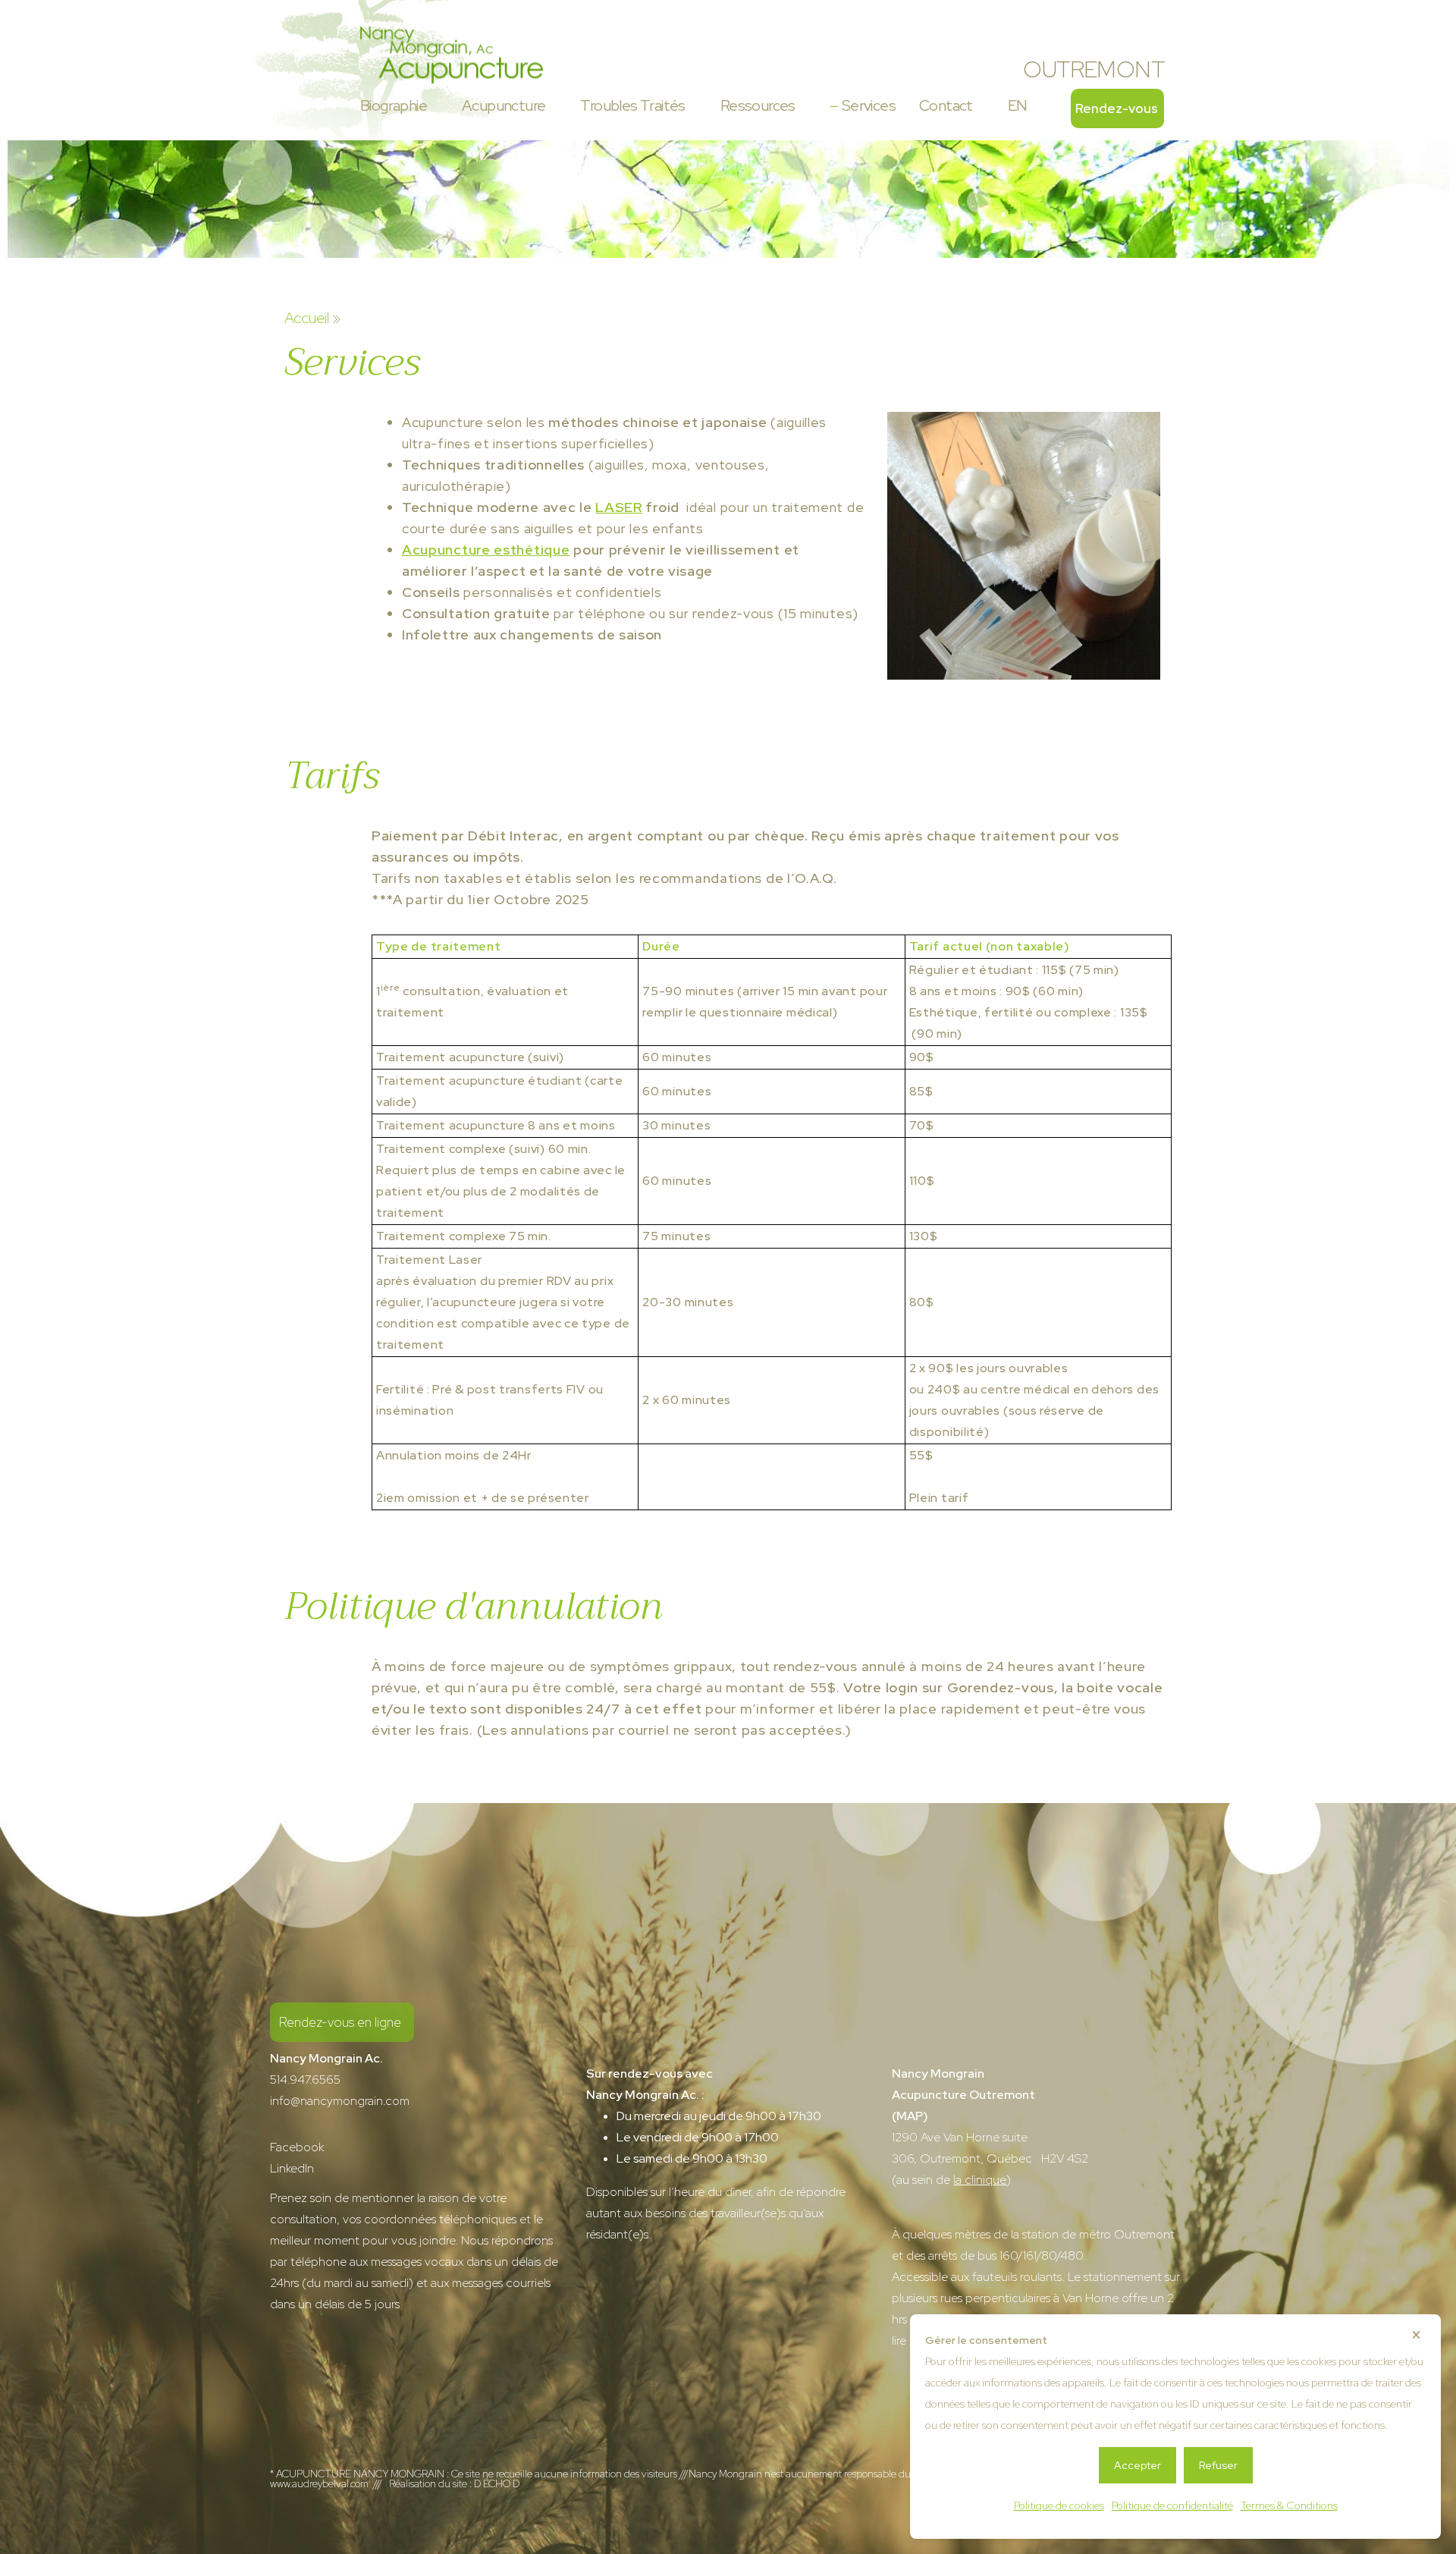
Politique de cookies (1059, 2505)
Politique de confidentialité (1172, 2505)
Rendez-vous (1117, 108)
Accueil (307, 318)
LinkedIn (292, 2168)
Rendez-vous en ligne (340, 2022)
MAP (910, 2116)
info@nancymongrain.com (340, 2101)
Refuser (1218, 2465)
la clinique (980, 2180)
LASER (619, 507)
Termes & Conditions (1289, 2505)
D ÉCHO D (497, 2483)
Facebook (297, 2147)
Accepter (1137, 2465)
